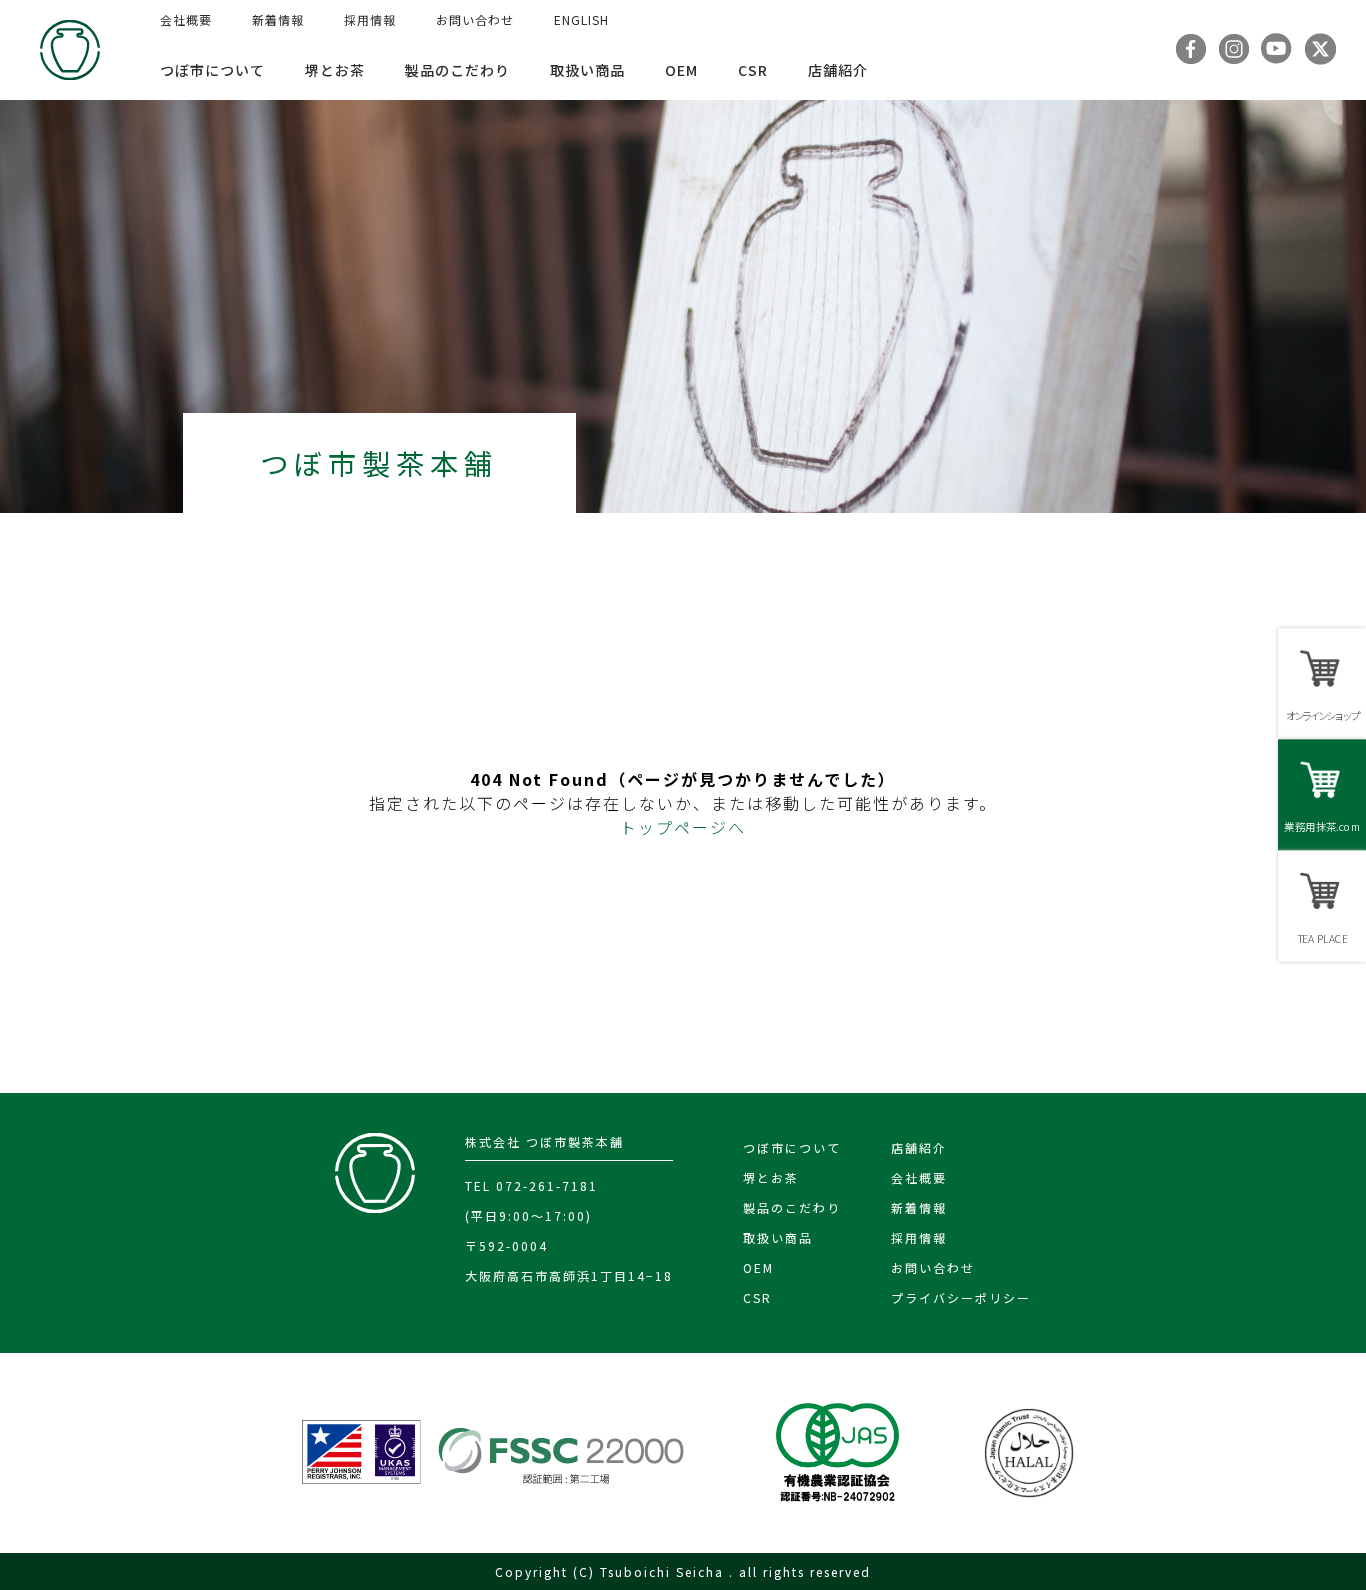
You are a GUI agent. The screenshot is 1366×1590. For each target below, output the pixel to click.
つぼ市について (212, 70)
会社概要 (186, 19)
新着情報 (278, 19)
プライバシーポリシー (961, 1297)
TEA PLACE (1322, 938)
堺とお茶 (335, 70)
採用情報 (370, 19)
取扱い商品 (587, 70)
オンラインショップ (1322, 715)
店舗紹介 (838, 70)
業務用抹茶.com (1321, 826)
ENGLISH (581, 19)
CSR (753, 70)
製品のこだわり (457, 70)
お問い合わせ (475, 19)
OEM (681, 70)
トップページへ (683, 827)
